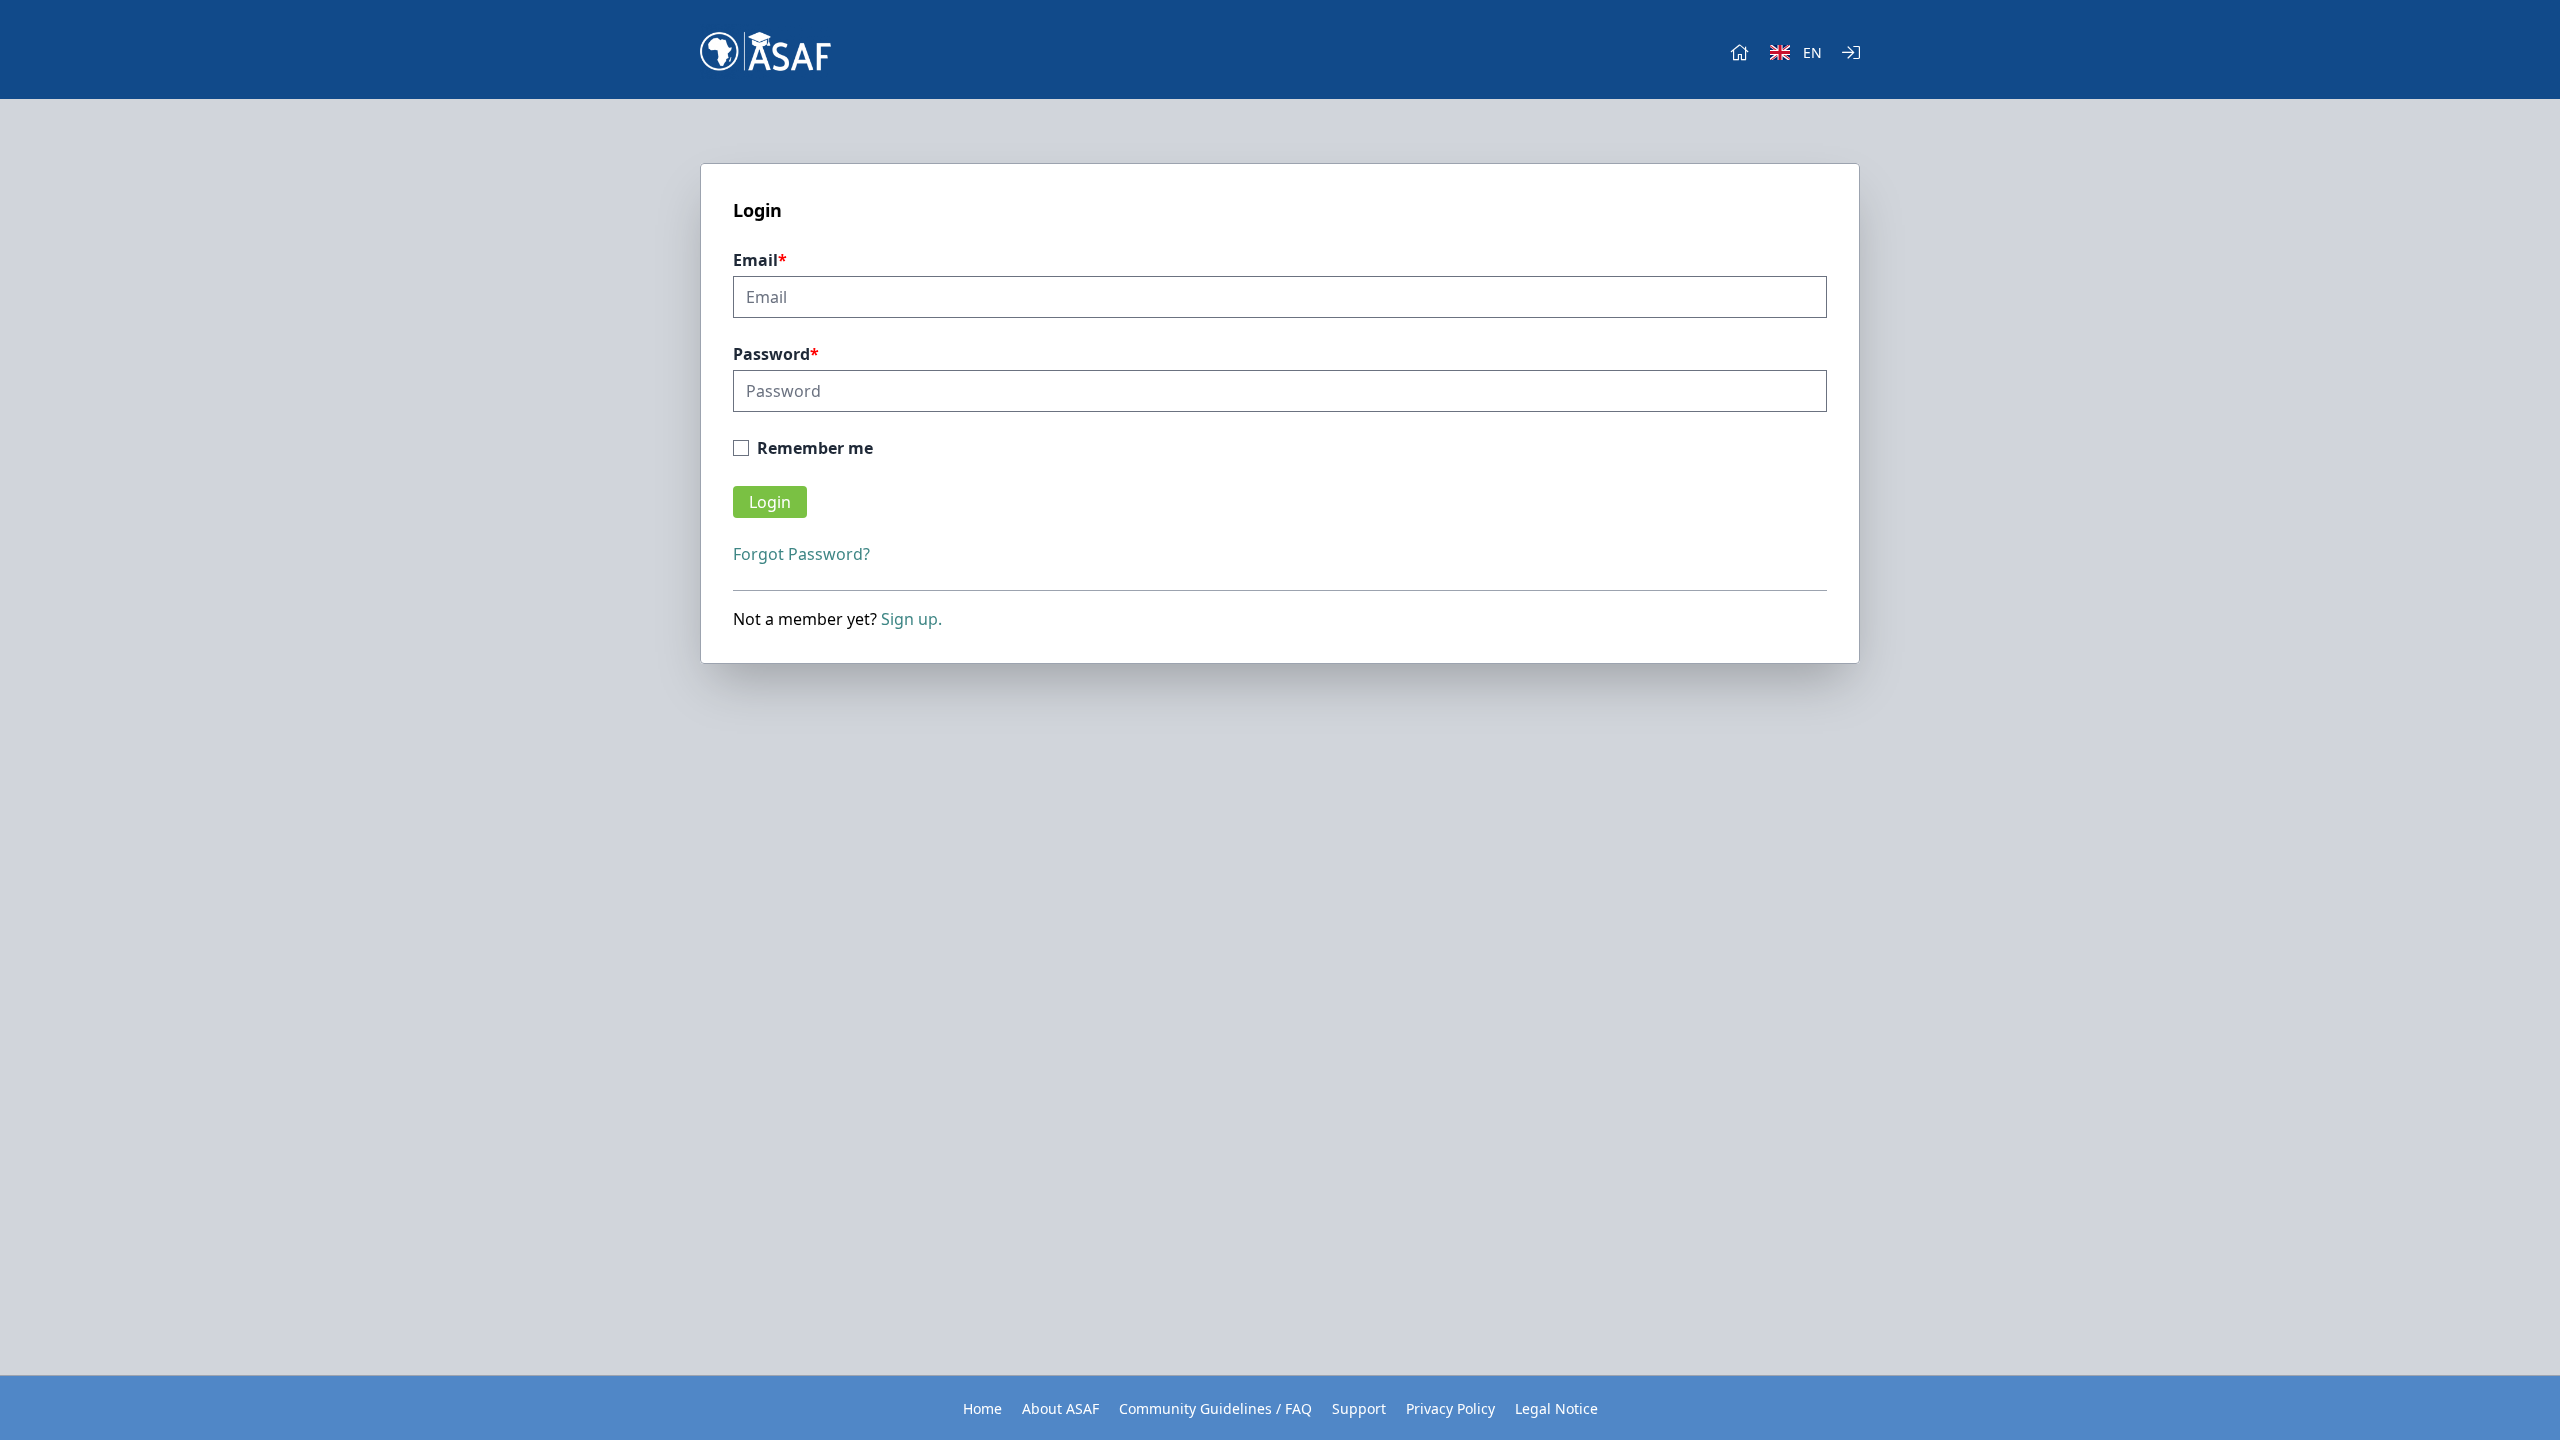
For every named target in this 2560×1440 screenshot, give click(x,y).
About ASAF (1060, 1408)
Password (771, 354)
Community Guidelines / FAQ (1215, 1408)
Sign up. (911, 619)
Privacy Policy (1450, 1408)
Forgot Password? (801, 554)
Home (982, 1408)
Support (1359, 1408)
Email (755, 260)
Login (770, 502)
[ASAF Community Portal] (765, 51)
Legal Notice (1556, 1408)
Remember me (815, 448)
